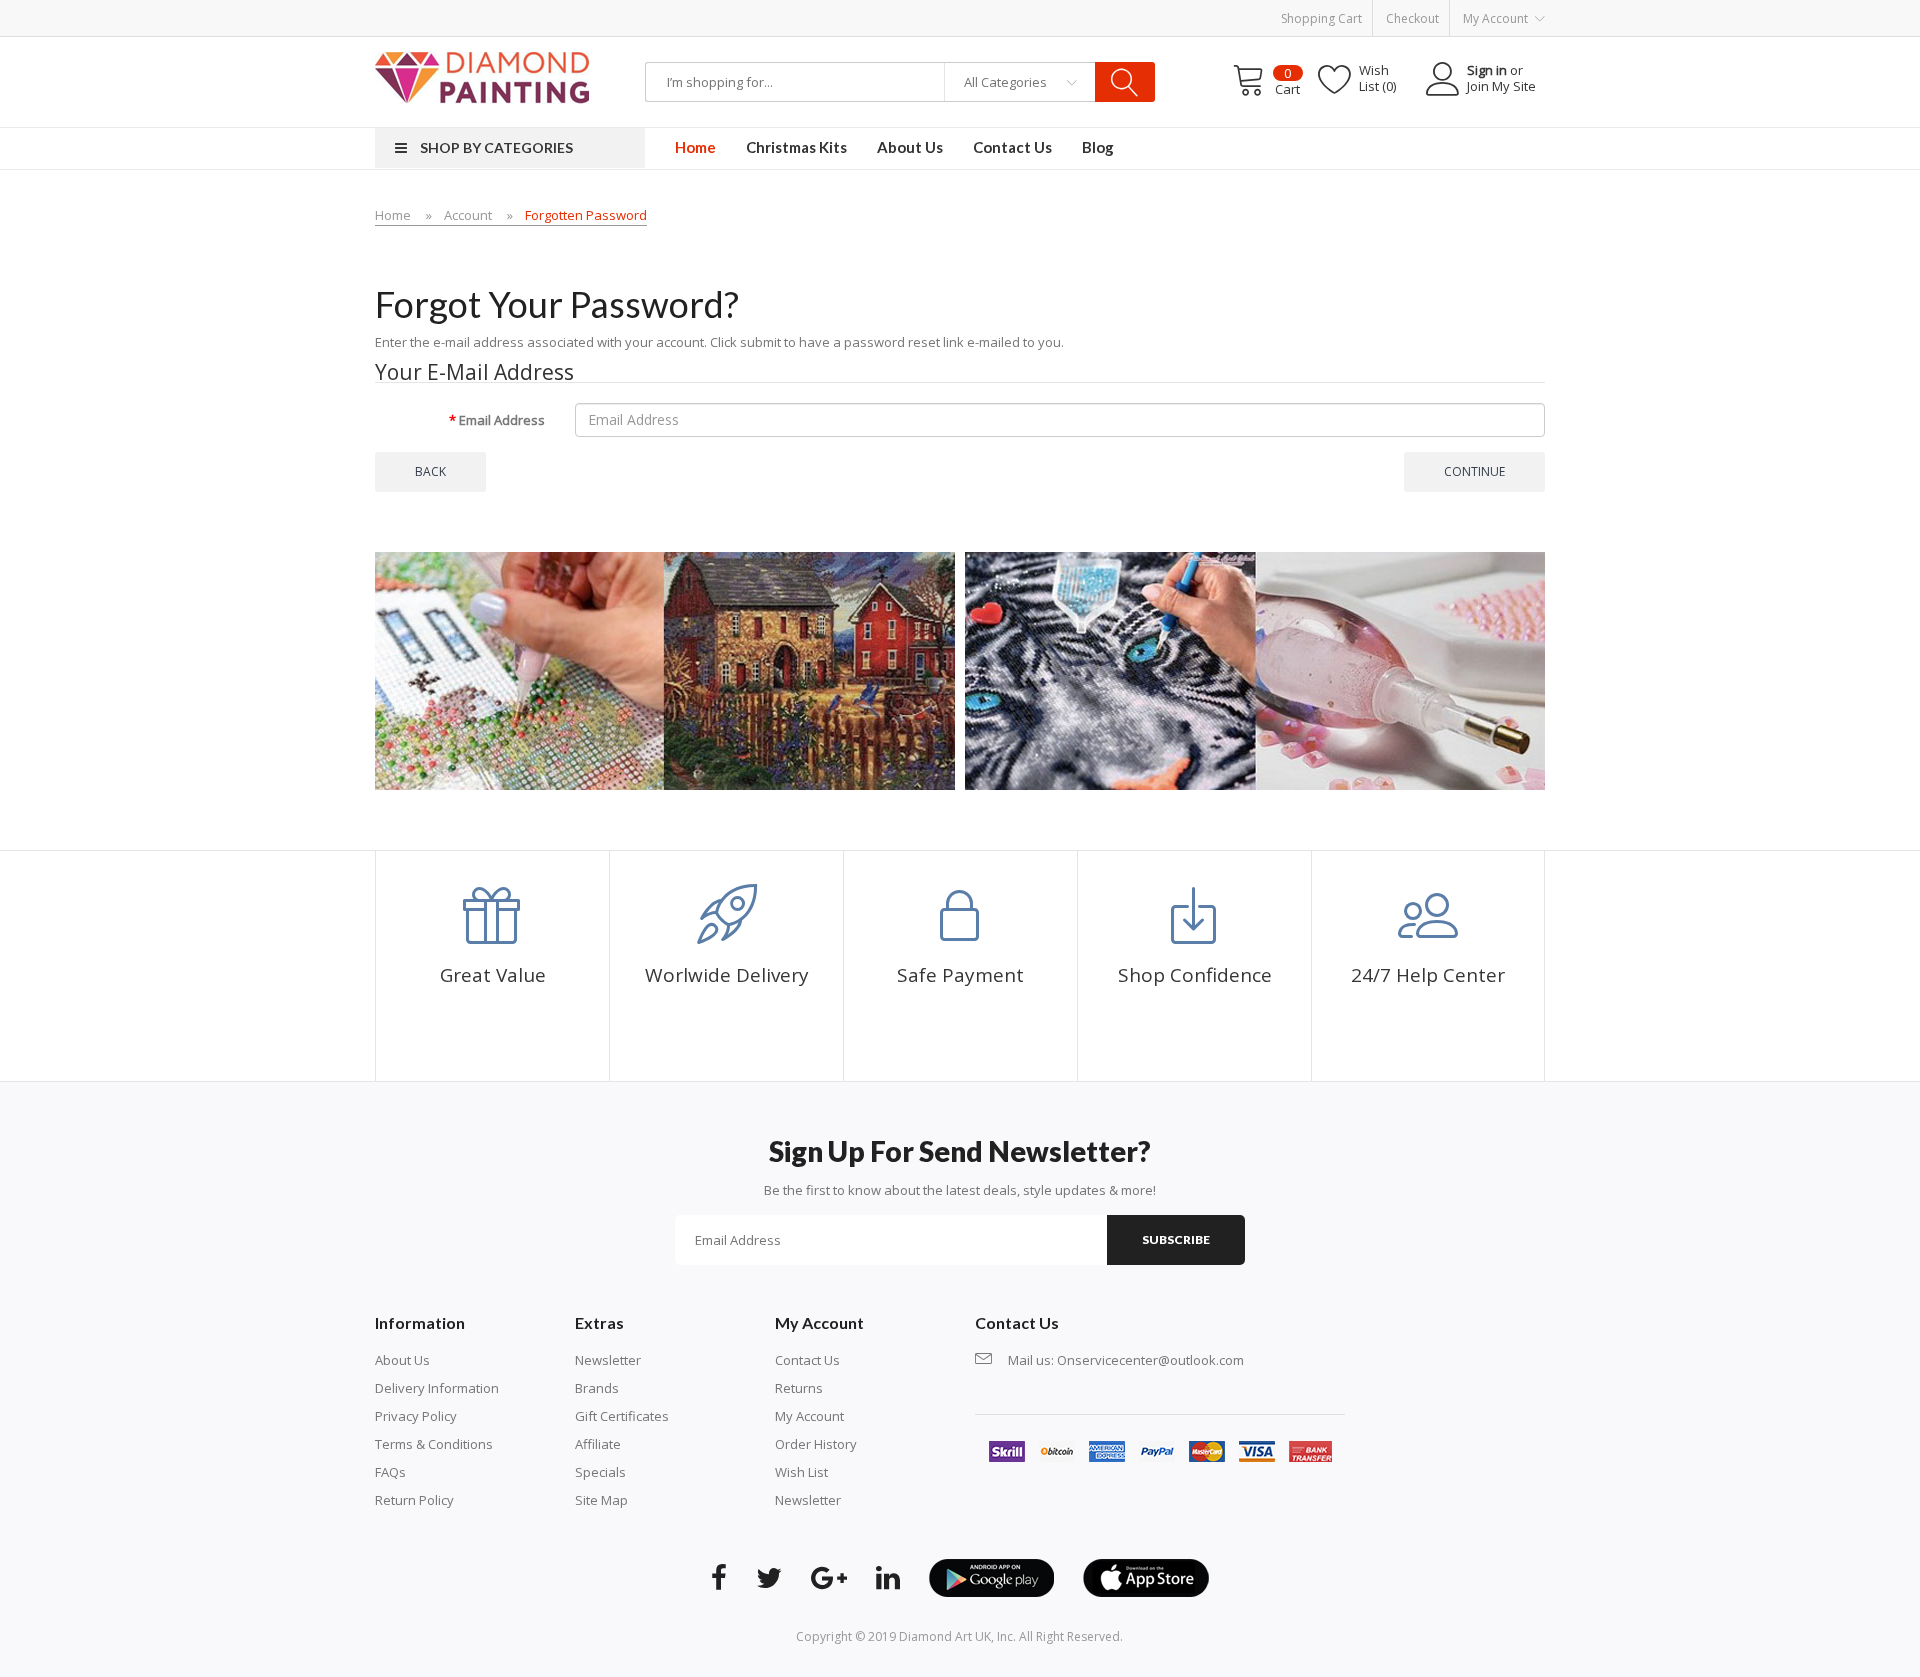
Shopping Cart (1321, 18)
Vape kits (595, 46)
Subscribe (1176, 1239)
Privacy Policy (416, 1416)
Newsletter (608, 1360)
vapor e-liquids (668, 46)
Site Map (601, 1500)
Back (430, 471)
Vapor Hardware (405, 46)
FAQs (390, 1472)
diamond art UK (945, 1636)
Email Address (502, 420)
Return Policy (414, 1500)
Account (468, 215)
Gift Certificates (622, 1416)
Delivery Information (437, 1388)
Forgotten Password (586, 215)
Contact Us (807, 1360)
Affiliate (598, 1444)
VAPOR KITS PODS (815, 46)
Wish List (801, 1472)
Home (393, 215)
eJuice (252, 46)
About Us (402, 1360)
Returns (799, 1388)
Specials (600, 1472)
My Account (809, 1416)
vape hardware (187, 46)
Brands (597, 1388)
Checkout (1412, 18)
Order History (816, 1444)
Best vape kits (312, 46)
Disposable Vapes (511, 46)
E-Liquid (737, 46)
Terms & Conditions (434, 1444)
